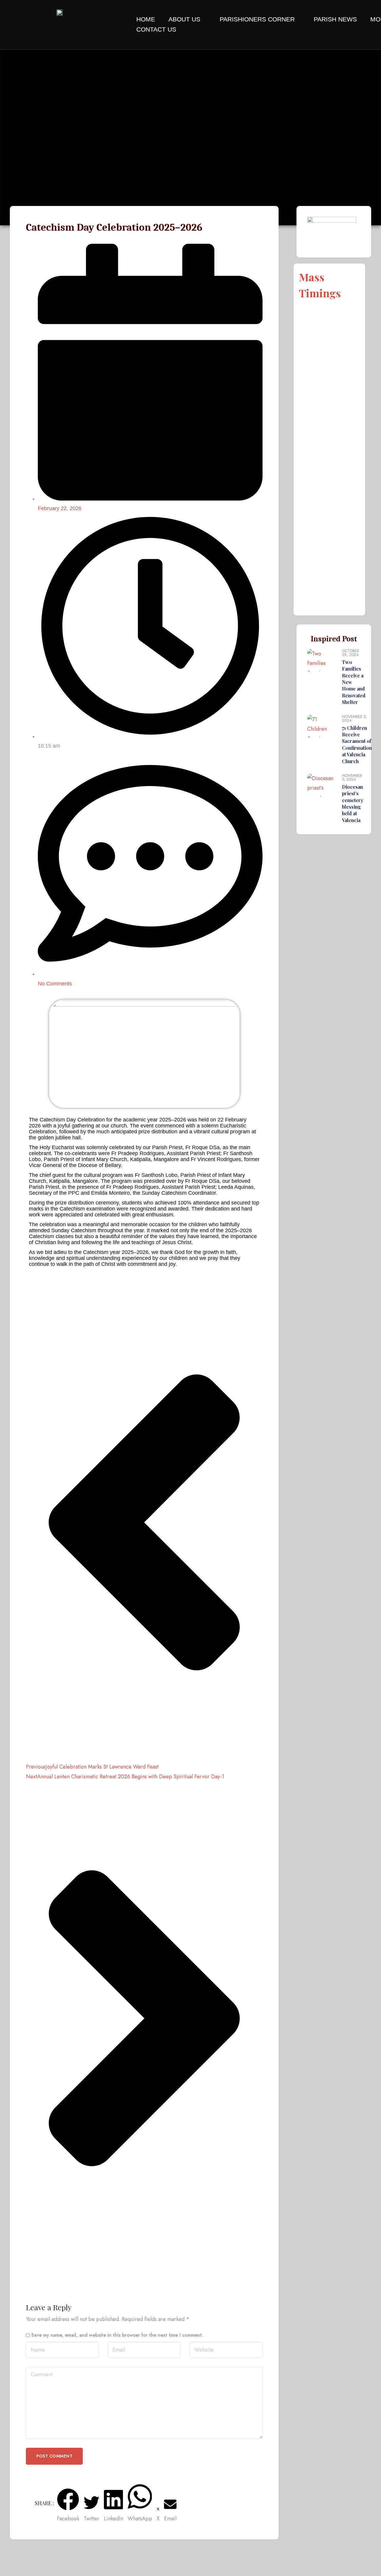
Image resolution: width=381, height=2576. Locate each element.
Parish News (335, 19)
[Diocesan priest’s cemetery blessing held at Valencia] (322, 799)
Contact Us (156, 29)
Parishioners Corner (257, 19)
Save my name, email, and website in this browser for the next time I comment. (117, 2335)
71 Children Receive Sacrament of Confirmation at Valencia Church (357, 745)
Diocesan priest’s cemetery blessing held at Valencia (353, 803)
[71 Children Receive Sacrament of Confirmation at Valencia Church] (322, 740)
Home (146, 19)
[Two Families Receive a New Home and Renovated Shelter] (322, 677)
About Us (184, 19)
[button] (68, 2506)
